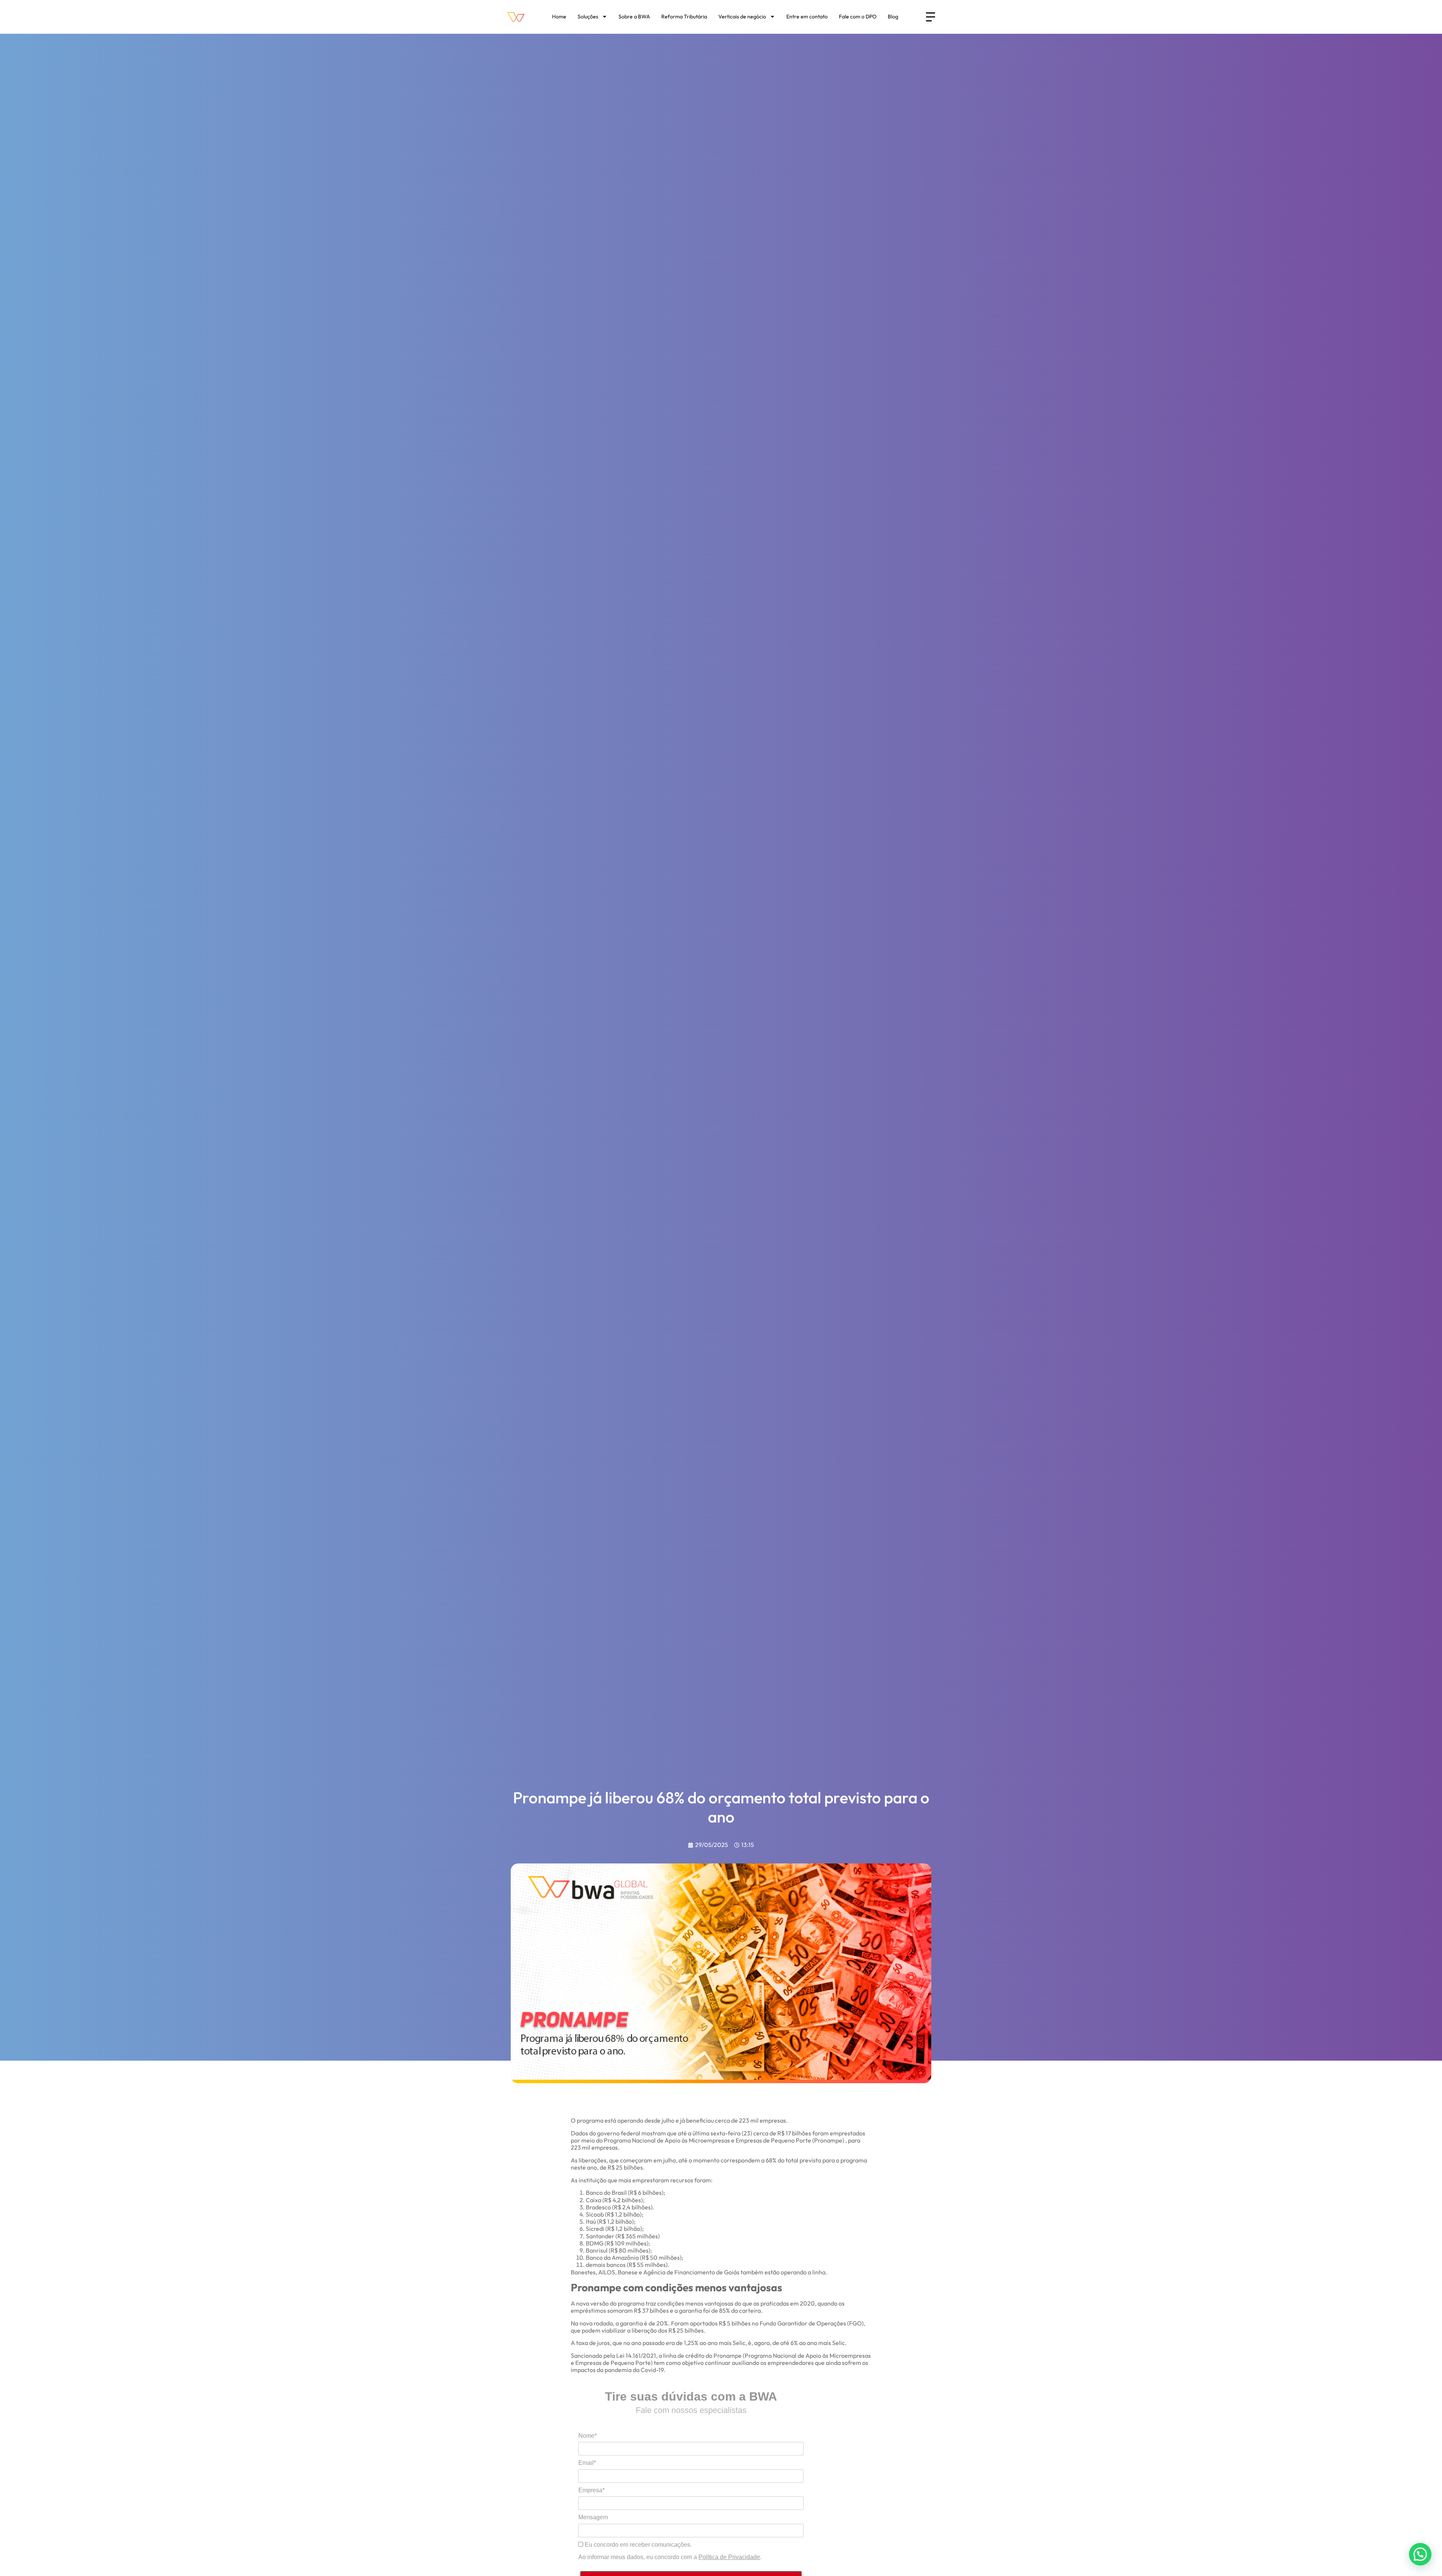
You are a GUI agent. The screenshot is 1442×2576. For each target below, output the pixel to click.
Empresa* (591, 2490)
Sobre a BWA (634, 17)
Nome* (588, 2436)
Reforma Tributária (684, 17)
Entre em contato (807, 17)
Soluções (588, 17)
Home (559, 17)
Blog (893, 17)
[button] (1420, 2554)
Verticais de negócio (742, 17)
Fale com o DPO (858, 17)
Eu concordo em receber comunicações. (637, 2545)
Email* (587, 2463)
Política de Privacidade (729, 2557)
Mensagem (593, 2517)
